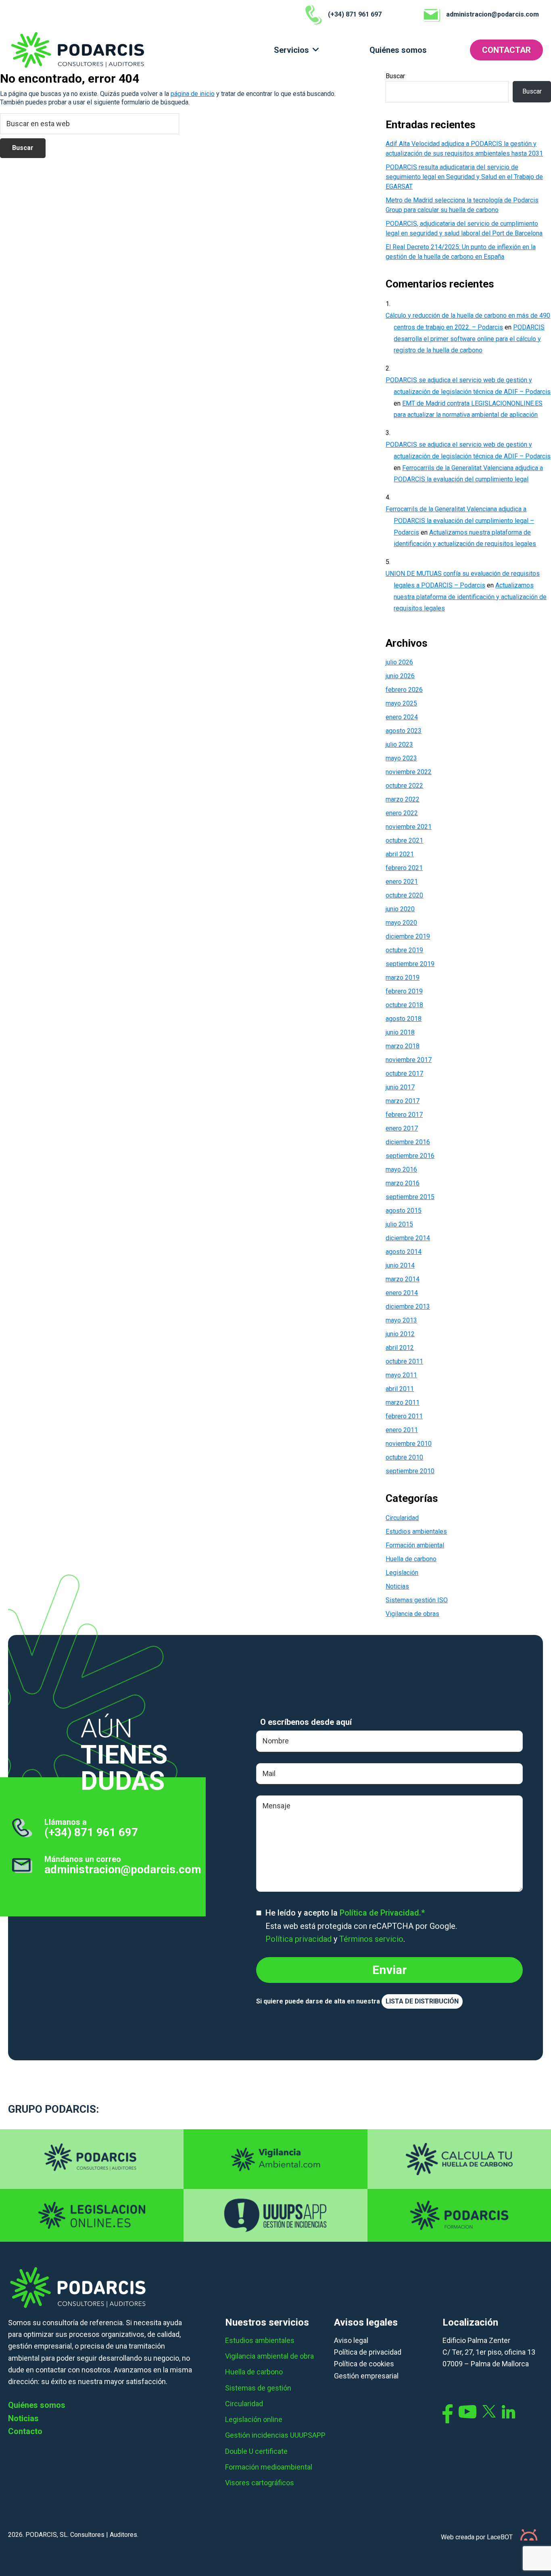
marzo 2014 (403, 1279)
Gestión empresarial (366, 2376)
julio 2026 (399, 662)
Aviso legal (351, 2340)
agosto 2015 (404, 1211)
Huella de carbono (411, 1559)
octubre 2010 (404, 1457)
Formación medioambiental (269, 2467)
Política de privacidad (368, 2352)
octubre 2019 (404, 950)
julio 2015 (399, 1224)
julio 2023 (399, 744)
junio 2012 (400, 1334)
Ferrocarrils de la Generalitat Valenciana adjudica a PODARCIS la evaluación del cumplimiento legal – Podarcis (460, 521)
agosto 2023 (404, 731)
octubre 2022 (404, 786)
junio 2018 (400, 1032)
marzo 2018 (403, 1046)
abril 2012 (400, 1348)
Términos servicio (371, 1939)
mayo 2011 (401, 1375)
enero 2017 (402, 1128)
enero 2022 (402, 813)
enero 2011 (402, 1430)
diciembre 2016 (408, 1142)
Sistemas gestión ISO (417, 1600)
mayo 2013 (401, 1320)
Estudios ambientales (416, 1532)
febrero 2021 (404, 868)
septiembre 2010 (410, 1471)
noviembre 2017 (409, 1060)
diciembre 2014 (408, 1238)
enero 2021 (402, 882)
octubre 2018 (404, 1005)
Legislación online (254, 2419)
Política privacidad (298, 1939)
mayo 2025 (401, 703)
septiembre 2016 (410, 1156)
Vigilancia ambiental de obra (269, 2356)
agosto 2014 (404, 1252)
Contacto (25, 2431)
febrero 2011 (404, 1416)
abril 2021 (400, 854)
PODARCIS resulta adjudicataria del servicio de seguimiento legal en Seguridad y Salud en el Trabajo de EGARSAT (464, 177)
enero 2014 (402, 1293)
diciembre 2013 (408, 1307)
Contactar (506, 50)
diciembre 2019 (408, 936)
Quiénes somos (398, 50)
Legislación (402, 1573)
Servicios (291, 50)
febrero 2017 (404, 1115)
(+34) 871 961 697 (91, 1832)
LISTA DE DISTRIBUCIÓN (422, 2001)
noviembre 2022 (409, 772)
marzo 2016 (403, 1183)
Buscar (395, 76)
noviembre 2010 (409, 1444)
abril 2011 (400, 1389)
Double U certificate (256, 2451)
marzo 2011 (403, 1403)
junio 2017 (400, 1087)
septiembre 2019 (410, 964)
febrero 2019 (404, 991)
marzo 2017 (403, 1101)
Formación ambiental (415, 1545)
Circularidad (402, 1518)
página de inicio (193, 94)
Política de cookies (364, 2364)
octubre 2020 (404, 895)
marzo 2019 (403, 978)
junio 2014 (400, 1265)
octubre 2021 (404, 840)
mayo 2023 (401, 758)
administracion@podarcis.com (123, 1869)
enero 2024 (402, 717)
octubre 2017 (404, 1074)
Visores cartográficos (260, 2483)
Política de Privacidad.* (382, 1913)
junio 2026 (400, 676)
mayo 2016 (401, 1169)
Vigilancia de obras (412, 1614)
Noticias (397, 1586)
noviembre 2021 (409, 827)
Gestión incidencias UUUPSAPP (275, 2435)
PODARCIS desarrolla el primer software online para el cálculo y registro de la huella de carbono (469, 339)
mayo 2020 (401, 923)
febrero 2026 (404, 690)
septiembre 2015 (410, 1197)
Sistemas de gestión (258, 2388)
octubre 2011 (404, 1361)
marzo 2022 (403, 799)
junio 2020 (400, 909)
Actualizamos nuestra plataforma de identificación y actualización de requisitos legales (470, 597)
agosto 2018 (404, 1019)
